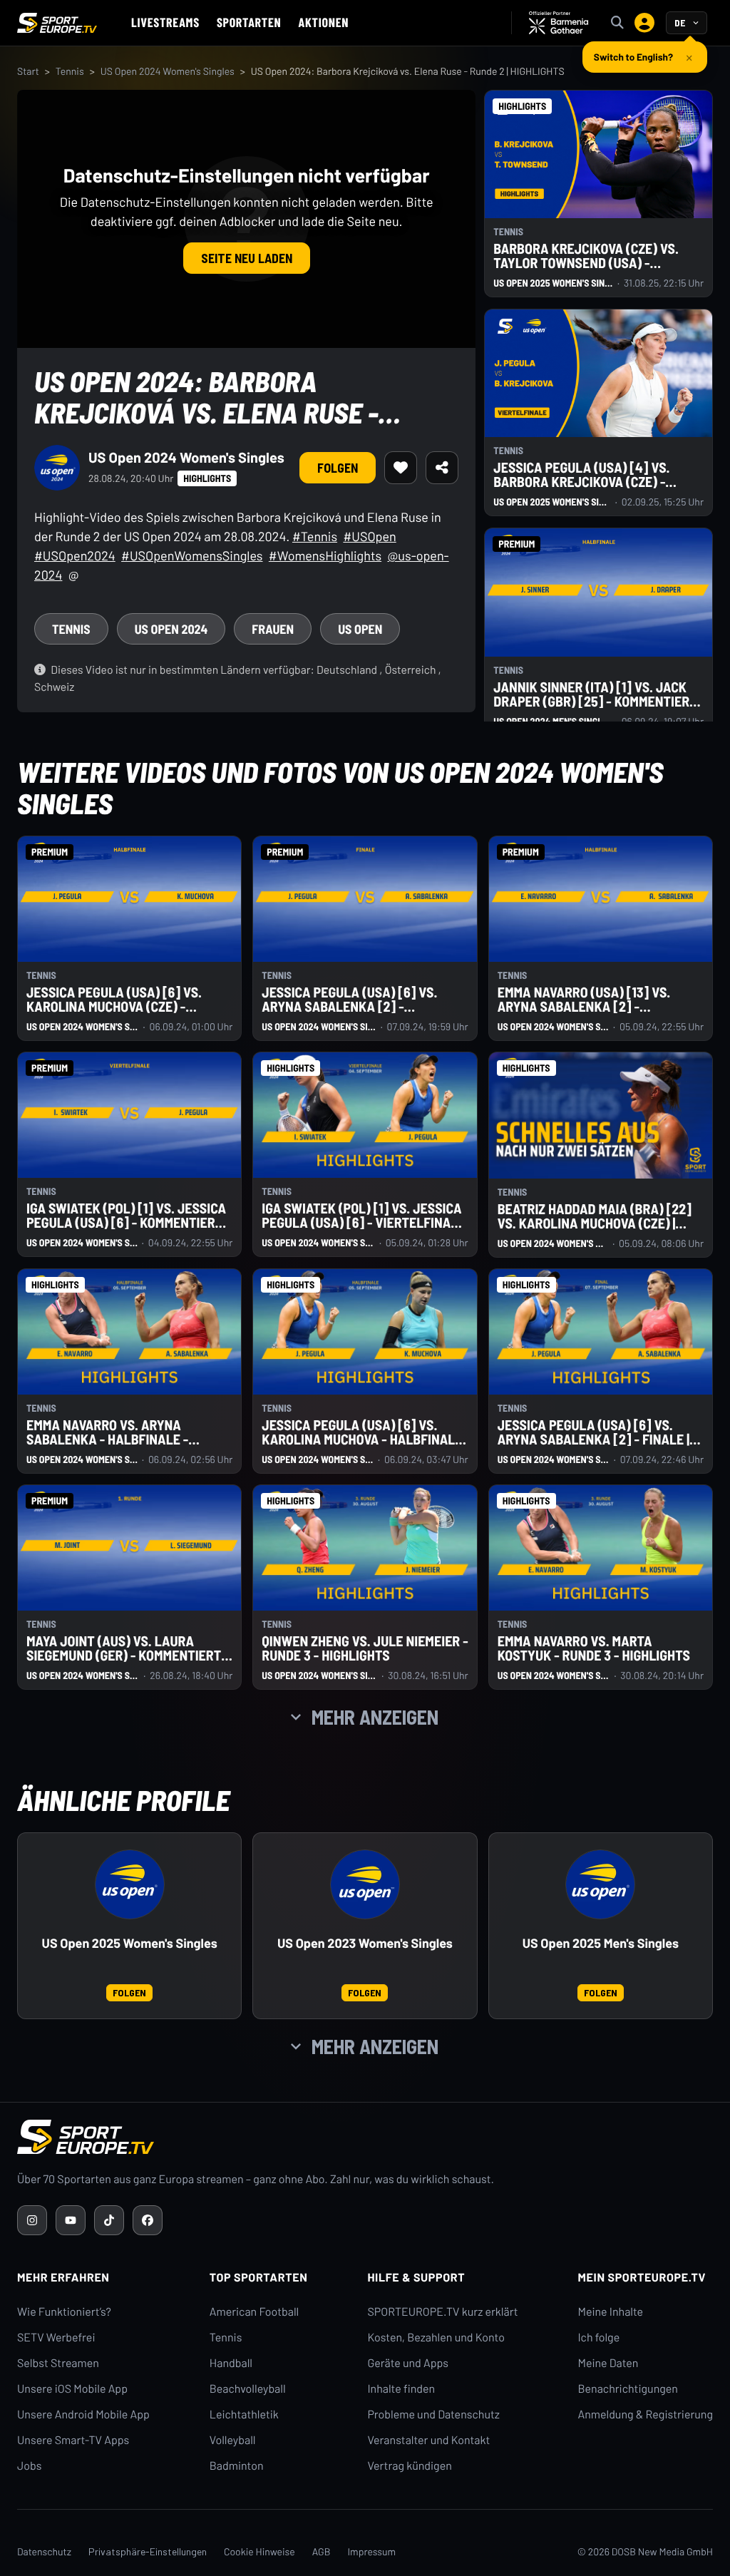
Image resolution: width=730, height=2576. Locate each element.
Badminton (237, 2466)
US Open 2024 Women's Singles (168, 71)
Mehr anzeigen (375, 1717)
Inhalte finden (401, 2389)
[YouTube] (71, 2220)
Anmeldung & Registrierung (645, 2415)
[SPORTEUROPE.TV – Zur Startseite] (57, 23)
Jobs (29, 2466)
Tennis (70, 71)
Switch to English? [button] (633, 55)
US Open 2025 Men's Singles (601, 1943)
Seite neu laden (247, 258)
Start (28, 71)
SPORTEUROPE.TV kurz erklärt (442, 2312)
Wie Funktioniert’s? (64, 2312)
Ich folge (598, 2338)
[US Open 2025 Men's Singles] (600, 1884)
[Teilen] (442, 468)
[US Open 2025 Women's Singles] (130, 1884)
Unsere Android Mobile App (83, 2415)
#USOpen (369, 536)
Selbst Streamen (58, 2363)
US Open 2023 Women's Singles (365, 1943)
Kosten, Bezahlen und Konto (436, 2338)
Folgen (338, 468)
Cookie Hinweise (259, 2551)
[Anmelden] (644, 23)
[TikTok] (109, 2220)
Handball (231, 2363)
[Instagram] (32, 2220)
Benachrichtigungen (628, 2389)
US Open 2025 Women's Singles (130, 1943)
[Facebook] (148, 2220)
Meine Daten (608, 2363)
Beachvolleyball (248, 2389)
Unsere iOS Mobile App (72, 2389)
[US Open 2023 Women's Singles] (365, 1884)
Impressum (371, 2551)
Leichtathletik (244, 2415)
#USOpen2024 (75, 555)
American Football (254, 2312)
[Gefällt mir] (401, 468)
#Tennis (315, 536)
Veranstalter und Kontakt (428, 2440)
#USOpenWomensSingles (192, 555)
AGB (322, 2551)
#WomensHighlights (325, 555)
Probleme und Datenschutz (433, 2415)
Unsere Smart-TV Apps (73, 2440)
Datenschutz (44, 2551)
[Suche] (617, 23)
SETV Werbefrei (56, 2338)
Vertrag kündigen (409, 2466)
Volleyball (233, 2440)
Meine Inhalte (610, 2312)
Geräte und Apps (408, 2363)
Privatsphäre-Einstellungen (148, 2551)
